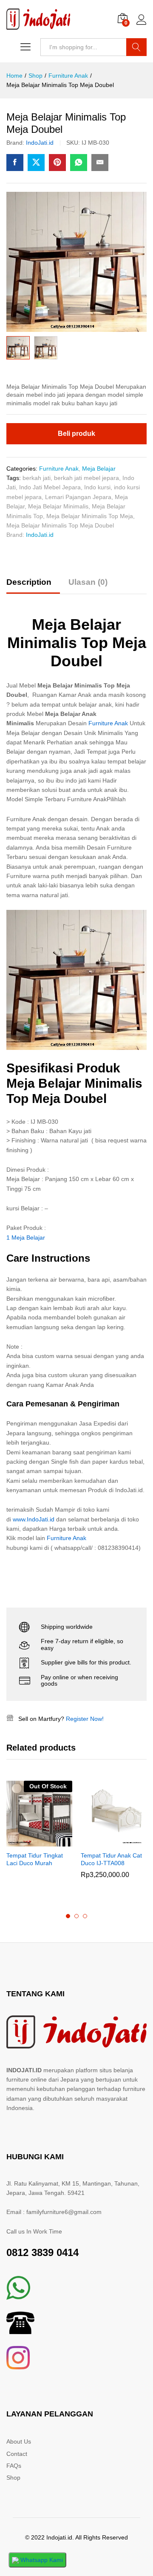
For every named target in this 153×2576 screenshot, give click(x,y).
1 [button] (68, 1916)
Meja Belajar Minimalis (58, 506)
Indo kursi (97, 487)
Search (136, 47)
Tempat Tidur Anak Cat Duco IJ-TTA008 (111, 1859)
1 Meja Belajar (26, 1237)
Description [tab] (29, 582)
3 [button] (85, 1916)
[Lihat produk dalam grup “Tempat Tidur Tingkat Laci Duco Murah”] (30, 1841)
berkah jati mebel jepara (86, 478)
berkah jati (37, 478)
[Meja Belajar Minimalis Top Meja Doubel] (15, 163)
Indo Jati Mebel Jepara (50, 487)
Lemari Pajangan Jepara (78, 497)
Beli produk (76, 434)
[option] (39, 1831)
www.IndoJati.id (34, 1519)
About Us (19, 2441)
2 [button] (76, 1916)
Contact (17, 2454)
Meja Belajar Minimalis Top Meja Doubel (60, 525)
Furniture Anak (59, 469)
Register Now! (85, 1719)
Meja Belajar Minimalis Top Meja (90, 516)
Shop (13, 2478)
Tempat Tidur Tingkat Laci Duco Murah (35, 1859)
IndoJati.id (40, 143)
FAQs (14, 2466)
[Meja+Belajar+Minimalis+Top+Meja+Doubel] (36, 163)
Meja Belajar (99, 469)
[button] (104, 1841)
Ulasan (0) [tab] (88, 582)
